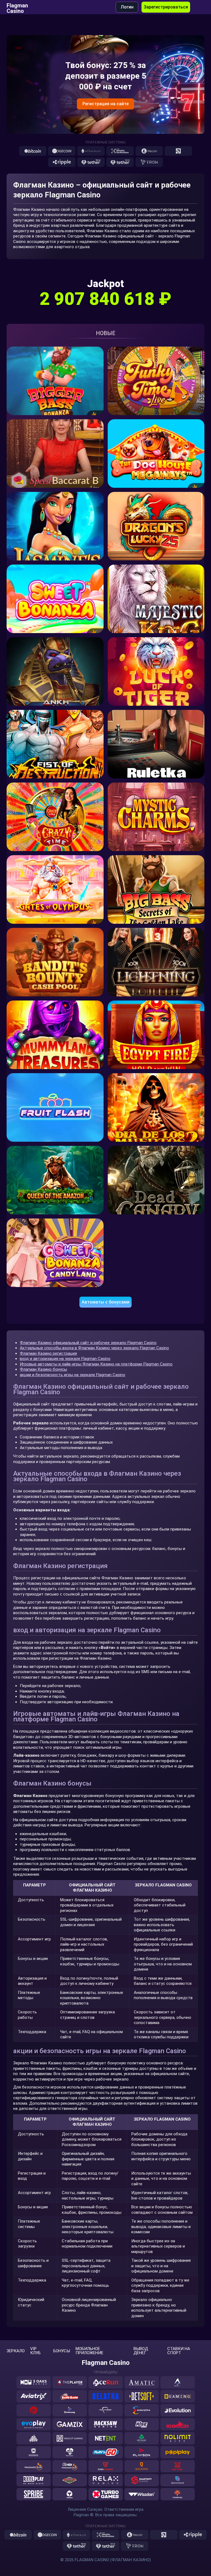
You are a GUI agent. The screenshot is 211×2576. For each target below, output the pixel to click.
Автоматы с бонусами (105, 1302)
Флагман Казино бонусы (43, 1369)
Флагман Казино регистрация (48, 1353)
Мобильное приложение (89, 2351)
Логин (127, 7)
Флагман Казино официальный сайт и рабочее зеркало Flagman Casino (88, 1343)
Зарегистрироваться (166, 7)
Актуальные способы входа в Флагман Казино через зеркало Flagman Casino (94, 1348)
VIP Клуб (35, 2351)
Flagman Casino (17, 7)
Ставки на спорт (179, 2351)
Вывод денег (141, 2351)
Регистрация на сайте (105, 104)
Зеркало (16, 2351)
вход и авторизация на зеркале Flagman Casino (65, 1359)
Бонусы (62, 2351)
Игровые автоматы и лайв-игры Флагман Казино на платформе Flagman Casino (96, 1364)
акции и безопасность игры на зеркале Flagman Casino (73, 1375)
